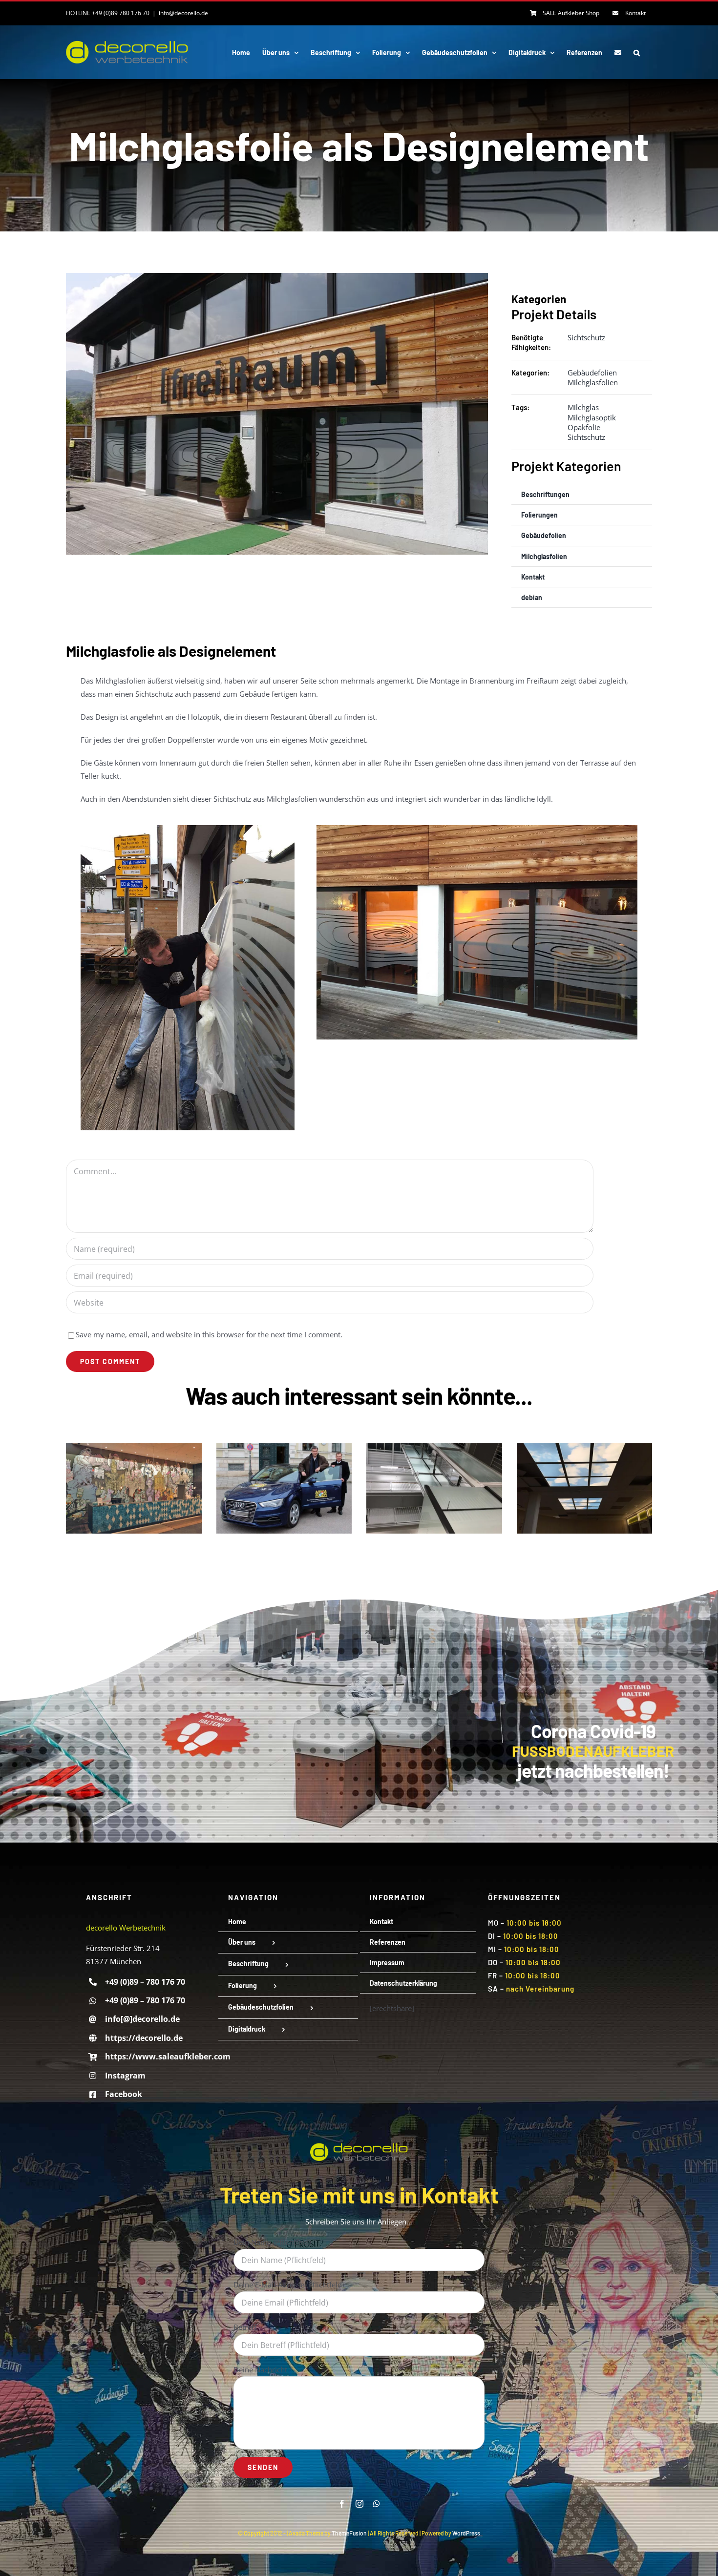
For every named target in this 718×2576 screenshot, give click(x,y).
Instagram (125, 2076)
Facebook (124, 2094)
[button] (637, 52)
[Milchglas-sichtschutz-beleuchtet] (477, 829)
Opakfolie (584, 427)
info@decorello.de (183, 13)
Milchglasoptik (592, 417)
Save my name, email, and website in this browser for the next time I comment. (209, 1334)
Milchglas (583, 407)
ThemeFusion (349, 2533)
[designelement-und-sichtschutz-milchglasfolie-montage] (188, 829)
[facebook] (342, 2504)
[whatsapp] (377, 2504)
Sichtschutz (586, 337)
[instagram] (359, 2504)
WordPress (466, 2533)
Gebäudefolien (592, 373)
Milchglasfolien (593, 382)
